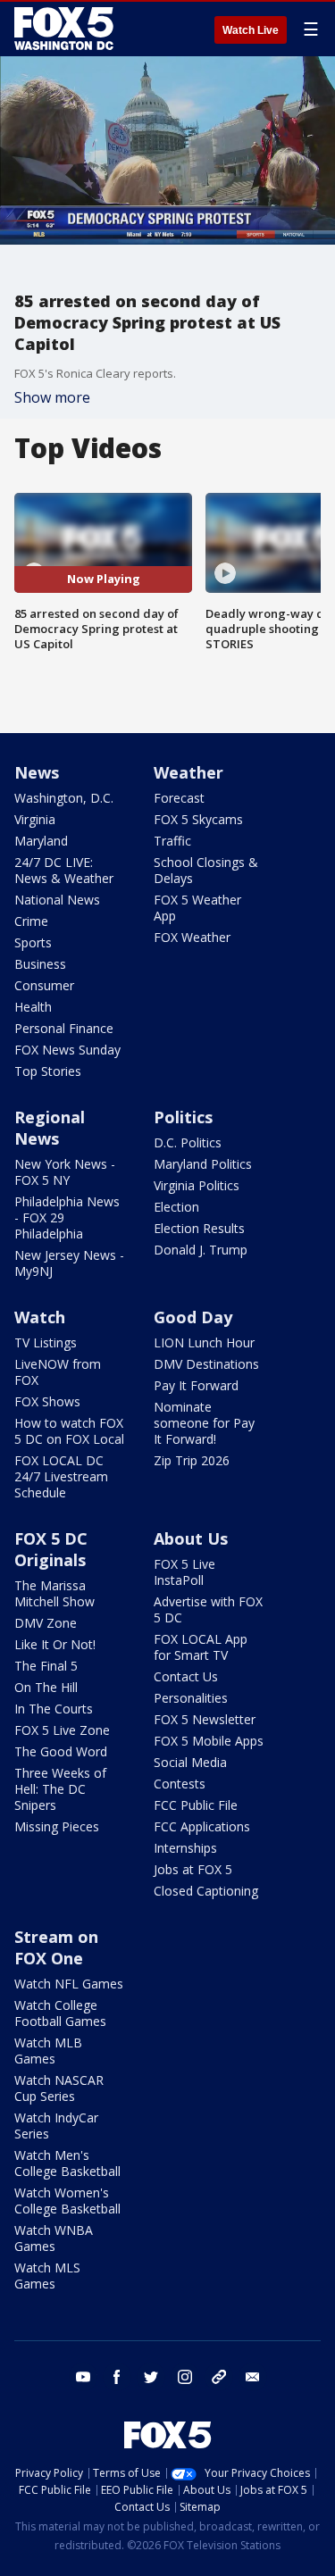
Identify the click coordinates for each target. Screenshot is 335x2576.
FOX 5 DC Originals (51, 1549)
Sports (33, 942)
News (37, 772)
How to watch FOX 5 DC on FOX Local (69, 1431)
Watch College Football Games (60, 2013)
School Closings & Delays (206, 870)
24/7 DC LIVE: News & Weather (64, 870)
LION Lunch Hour (204, 1342)
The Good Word (61, 1751)
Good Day (193, 1317)
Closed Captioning (206, 1891)
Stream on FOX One (56, 1947)
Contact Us (186, 1676)
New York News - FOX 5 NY (65, 1172)
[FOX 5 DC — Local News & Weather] (66, 29)
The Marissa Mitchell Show (54, 1593)
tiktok (219, 2377)
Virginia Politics (197, 1185)
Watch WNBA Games (54, 2238)
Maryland (41, 841)
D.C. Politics (188, 1142)
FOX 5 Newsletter (205, 1719)
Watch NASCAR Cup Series (59, 2088)
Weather (188, 772)
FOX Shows (47, 1401)
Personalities (191, 1698)
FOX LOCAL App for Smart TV (201, 1647)
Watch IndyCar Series (56, 2126)
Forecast (179, 798)
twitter (151, 2377)
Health (33, 1007)
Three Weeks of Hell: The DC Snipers (60, 1789)
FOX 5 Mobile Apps (209, 1741)
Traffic (172, 841)
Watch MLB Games (48, 2051)
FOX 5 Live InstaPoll (184, 1572)
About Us (191, 1538)
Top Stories (48, 1071)
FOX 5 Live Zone (62, 1730)
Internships (185, 1848)
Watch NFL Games (69, 1984)
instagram (185, 2377)
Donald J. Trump (201, 1250)
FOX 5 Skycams (198, 819)
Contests (180, 1784)
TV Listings (46, 1342)
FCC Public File (196, 1805)
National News (57, 900)
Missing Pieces (57, 1826)
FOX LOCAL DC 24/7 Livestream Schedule (61, 1476)
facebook (117, 2377)
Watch (40, 1317)
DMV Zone (46, 1623)
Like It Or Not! (55, 1644)
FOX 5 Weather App (197, 908)
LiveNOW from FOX (58, 1372)
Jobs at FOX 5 (193, 1869)
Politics (183, 1117)
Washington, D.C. (64, 798)
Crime (31, 921)
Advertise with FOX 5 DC (208, 1609)
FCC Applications (202, 1826)
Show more (52, 397)
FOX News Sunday (67, 1050)
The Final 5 (46, 1666)
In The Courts (54, 1709)
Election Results (199, 1228)
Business (40, 964)
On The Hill (46, 1687)
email (253, 2377)
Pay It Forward (196, 1385)
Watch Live (251, 30)
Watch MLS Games (47, 2276)
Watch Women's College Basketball (67, 2201)
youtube (83, 2377)
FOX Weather (192, 937)
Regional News (50, 1128)
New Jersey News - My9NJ (69, 1263)
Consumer (44, 985)
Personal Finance (64, 1028)
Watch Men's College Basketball (67, 2163)
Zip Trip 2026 (192, 1460)
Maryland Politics (203, 1164)
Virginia (35, 819)
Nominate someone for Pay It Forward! (204, 1423)
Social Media (190, 1762)
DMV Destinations (206, 1364)
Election (176, 1207)
